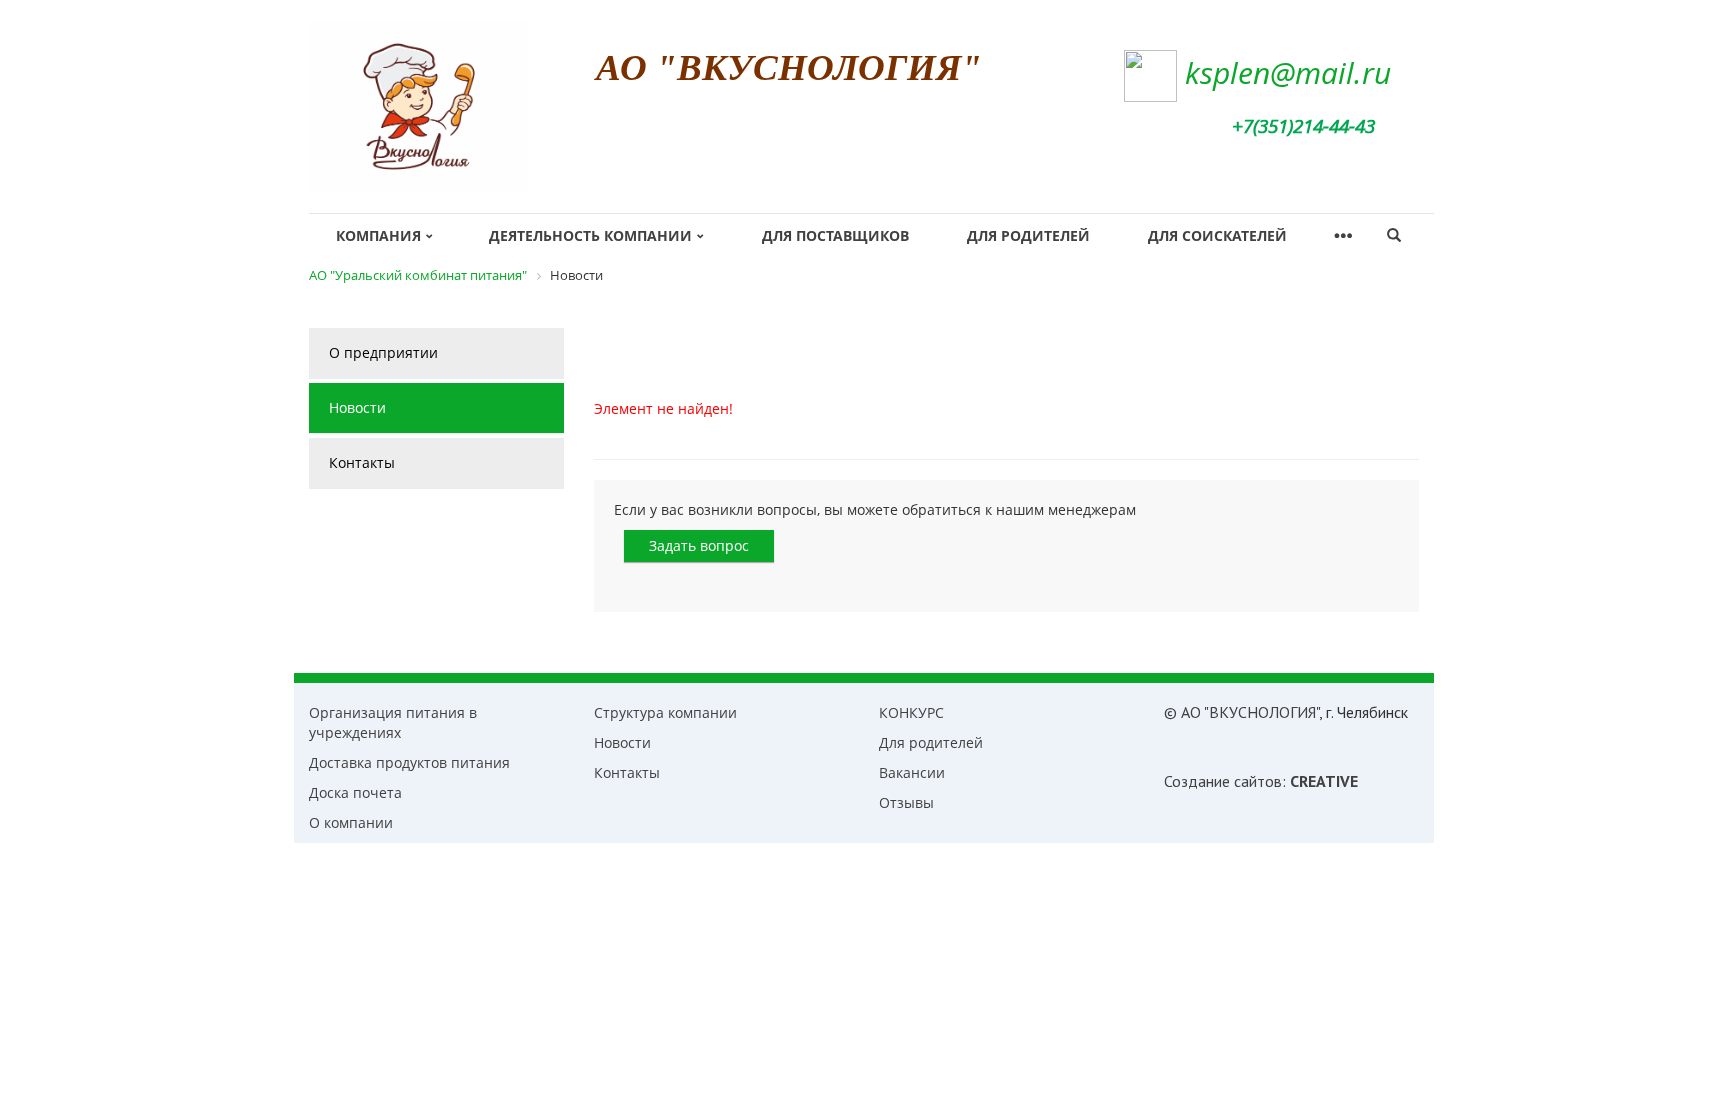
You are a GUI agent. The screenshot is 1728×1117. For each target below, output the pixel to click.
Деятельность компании (590, 235)
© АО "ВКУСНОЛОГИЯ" (1241, 712)
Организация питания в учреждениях (393, 722)
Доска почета (355, 792)
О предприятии (383, 352)
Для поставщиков (835, 235)
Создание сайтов (1223, 781)
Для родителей (1028, 235)
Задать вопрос (699, 545)
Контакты (362, 462)
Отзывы (906, 802)
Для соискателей (1217, 235)
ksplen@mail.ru (1288, 72)
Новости (357, 407)
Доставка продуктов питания (409, 762)
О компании (351, 822)
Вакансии (912, 772)
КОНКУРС (911, 712)
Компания (378, 235)
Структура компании (665, 712)
